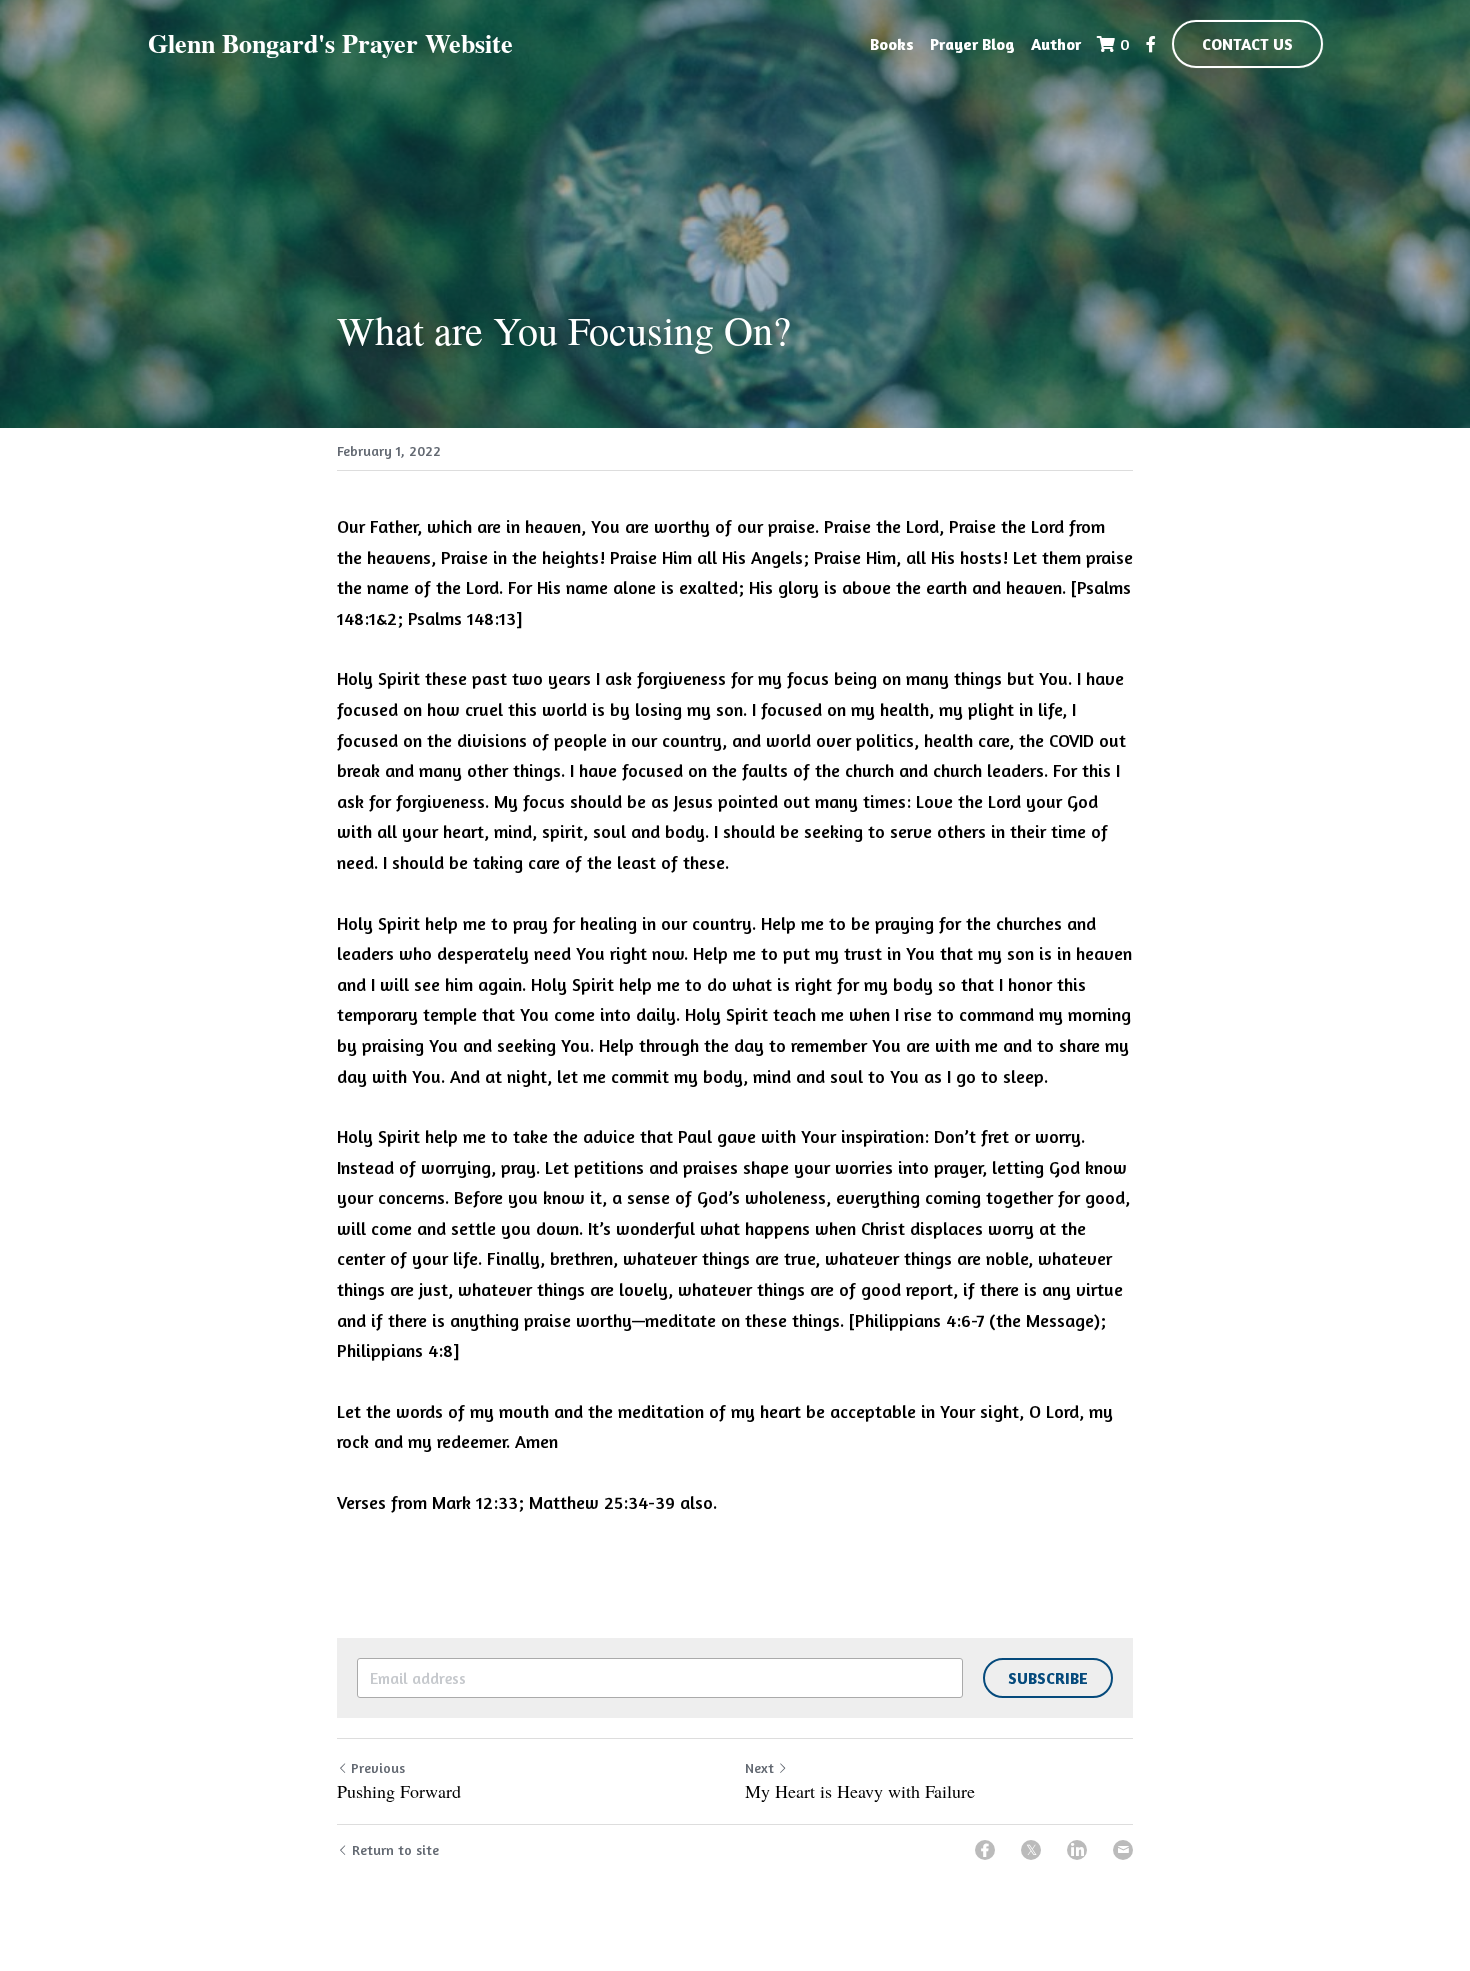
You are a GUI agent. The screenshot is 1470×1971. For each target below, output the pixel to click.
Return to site (395, 1849)
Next (759, 1767)
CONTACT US (1247, 44)
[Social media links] (1151, 44)
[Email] (1123, 1850)
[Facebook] (985, 1850)
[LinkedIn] (1077, 1850)
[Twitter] (1031, 1850)
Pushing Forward (399, 1791)
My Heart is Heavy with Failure (860, 1791)
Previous (378, 1767)
